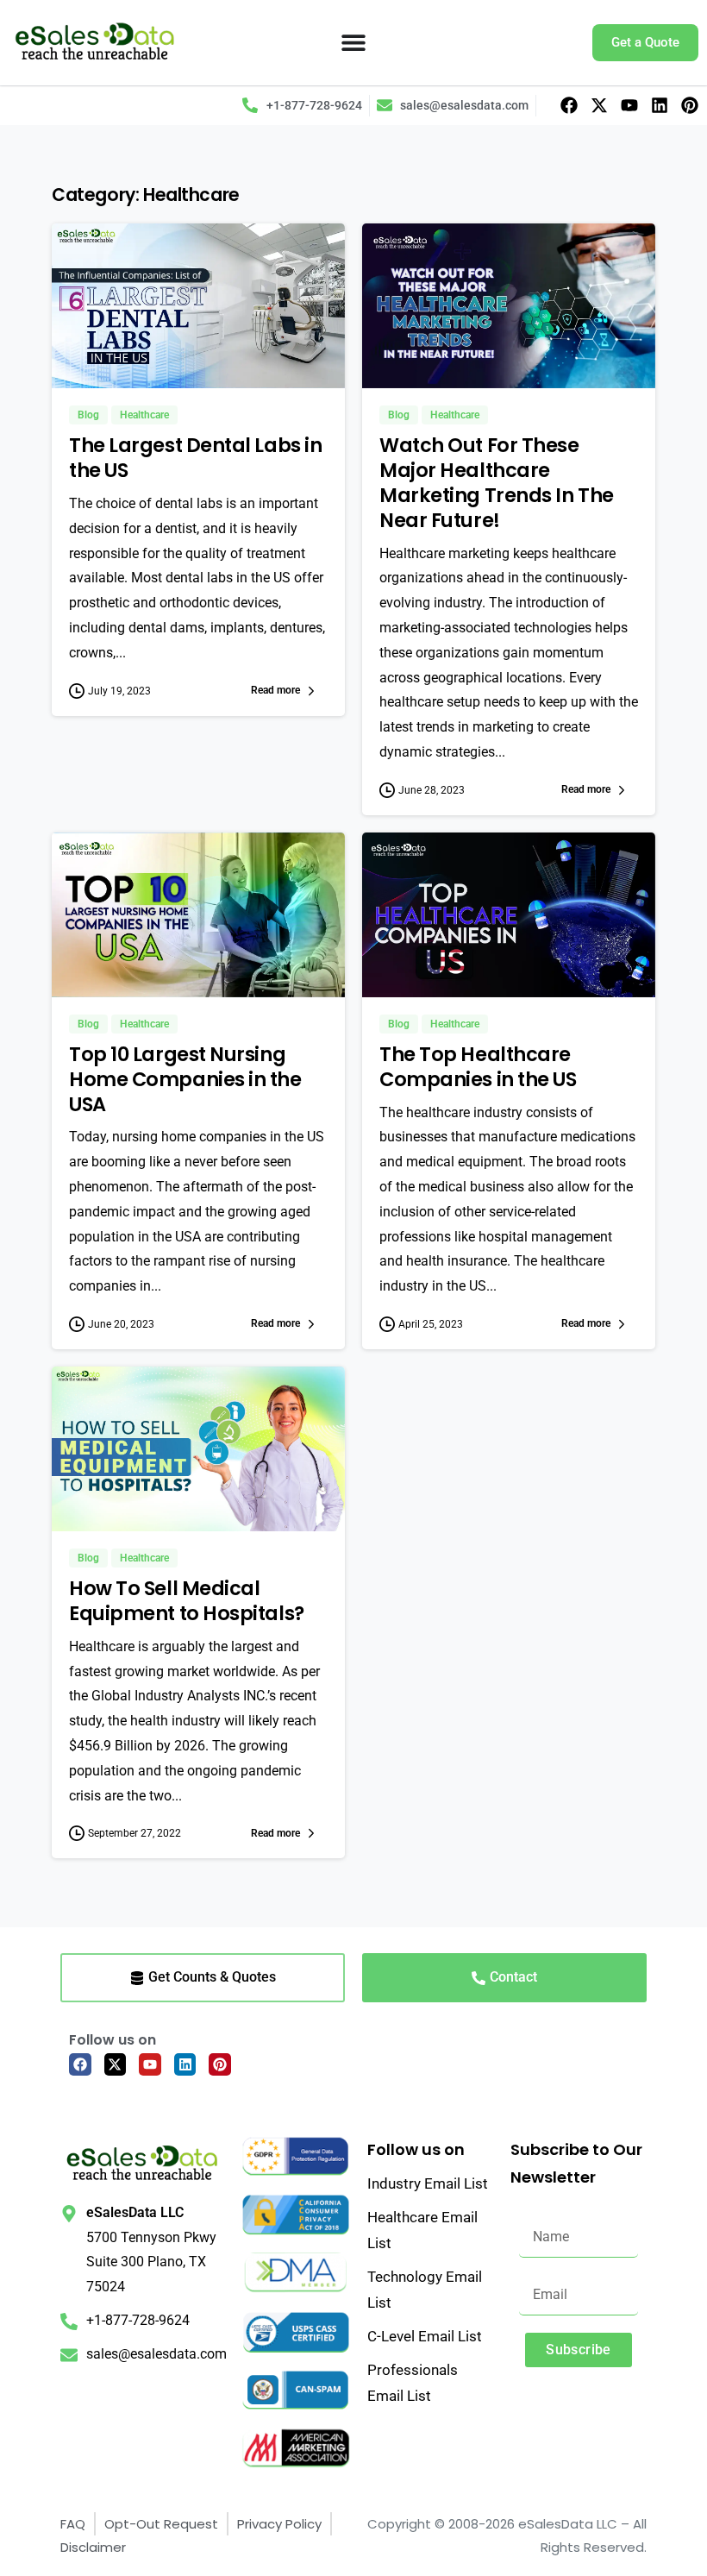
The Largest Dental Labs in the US (195, 458)
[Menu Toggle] (353, 42)
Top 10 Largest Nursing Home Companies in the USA (185, 1079)
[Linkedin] (660, 105)
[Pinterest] (690, 105)
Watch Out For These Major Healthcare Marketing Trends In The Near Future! (497, 482)
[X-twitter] (599, 105)
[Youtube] (629, 105)
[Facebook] (569, 105)
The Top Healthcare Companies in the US (478, 1067)
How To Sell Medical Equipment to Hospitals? (187, 1601)
